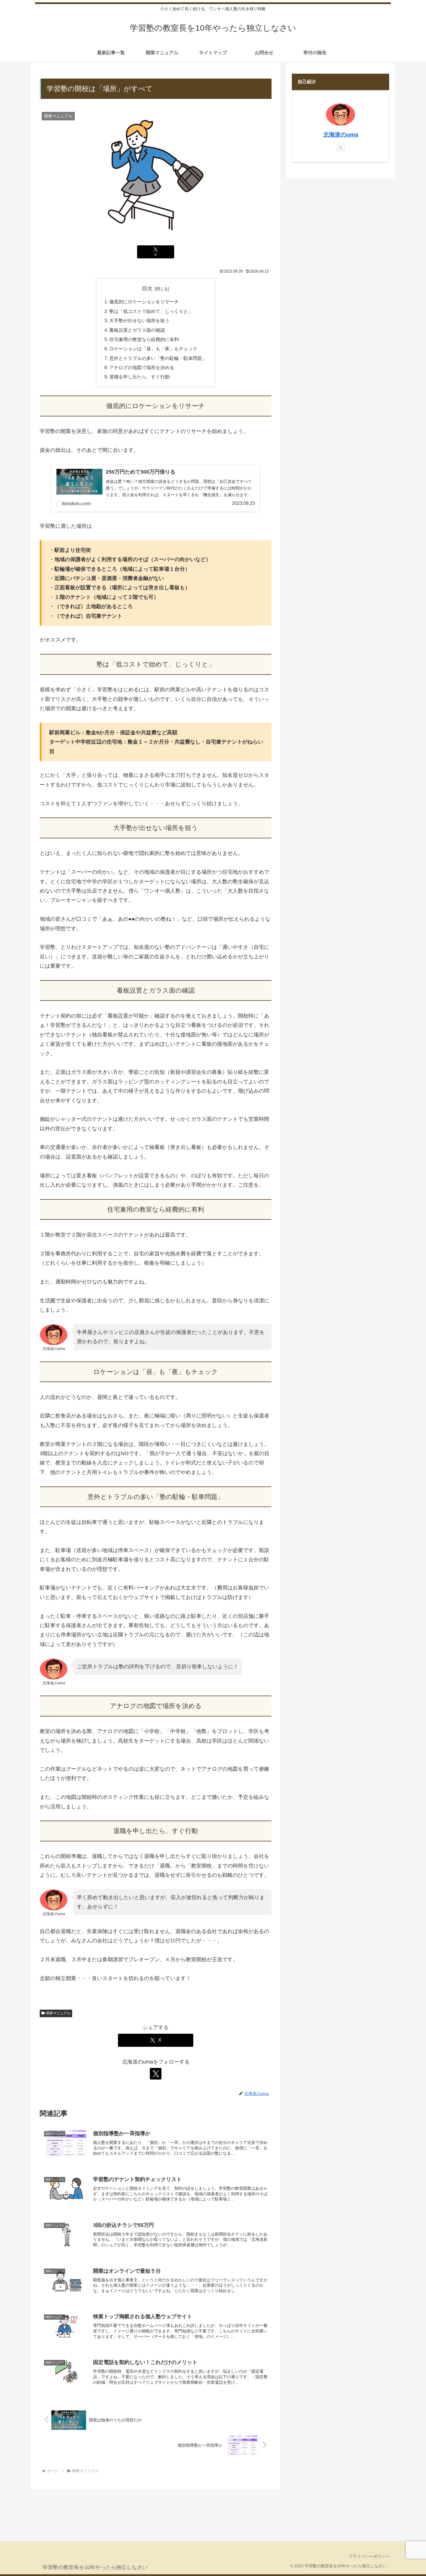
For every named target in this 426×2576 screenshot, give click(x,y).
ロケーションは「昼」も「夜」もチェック (153, 349)
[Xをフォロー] (156, 2074)
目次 (147, 289)
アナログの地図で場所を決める (142, 367)
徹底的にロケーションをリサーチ (144, 302)
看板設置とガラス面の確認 (137, 330)
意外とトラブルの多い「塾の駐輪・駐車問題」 (158, 358)
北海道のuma (341, 135)
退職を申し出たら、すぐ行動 (139, 377)
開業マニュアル (58, 2013)
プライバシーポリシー (369, 2556)
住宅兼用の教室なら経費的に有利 (144, 339)
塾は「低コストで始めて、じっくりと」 (151, 311)
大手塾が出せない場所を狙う (139, 320)
